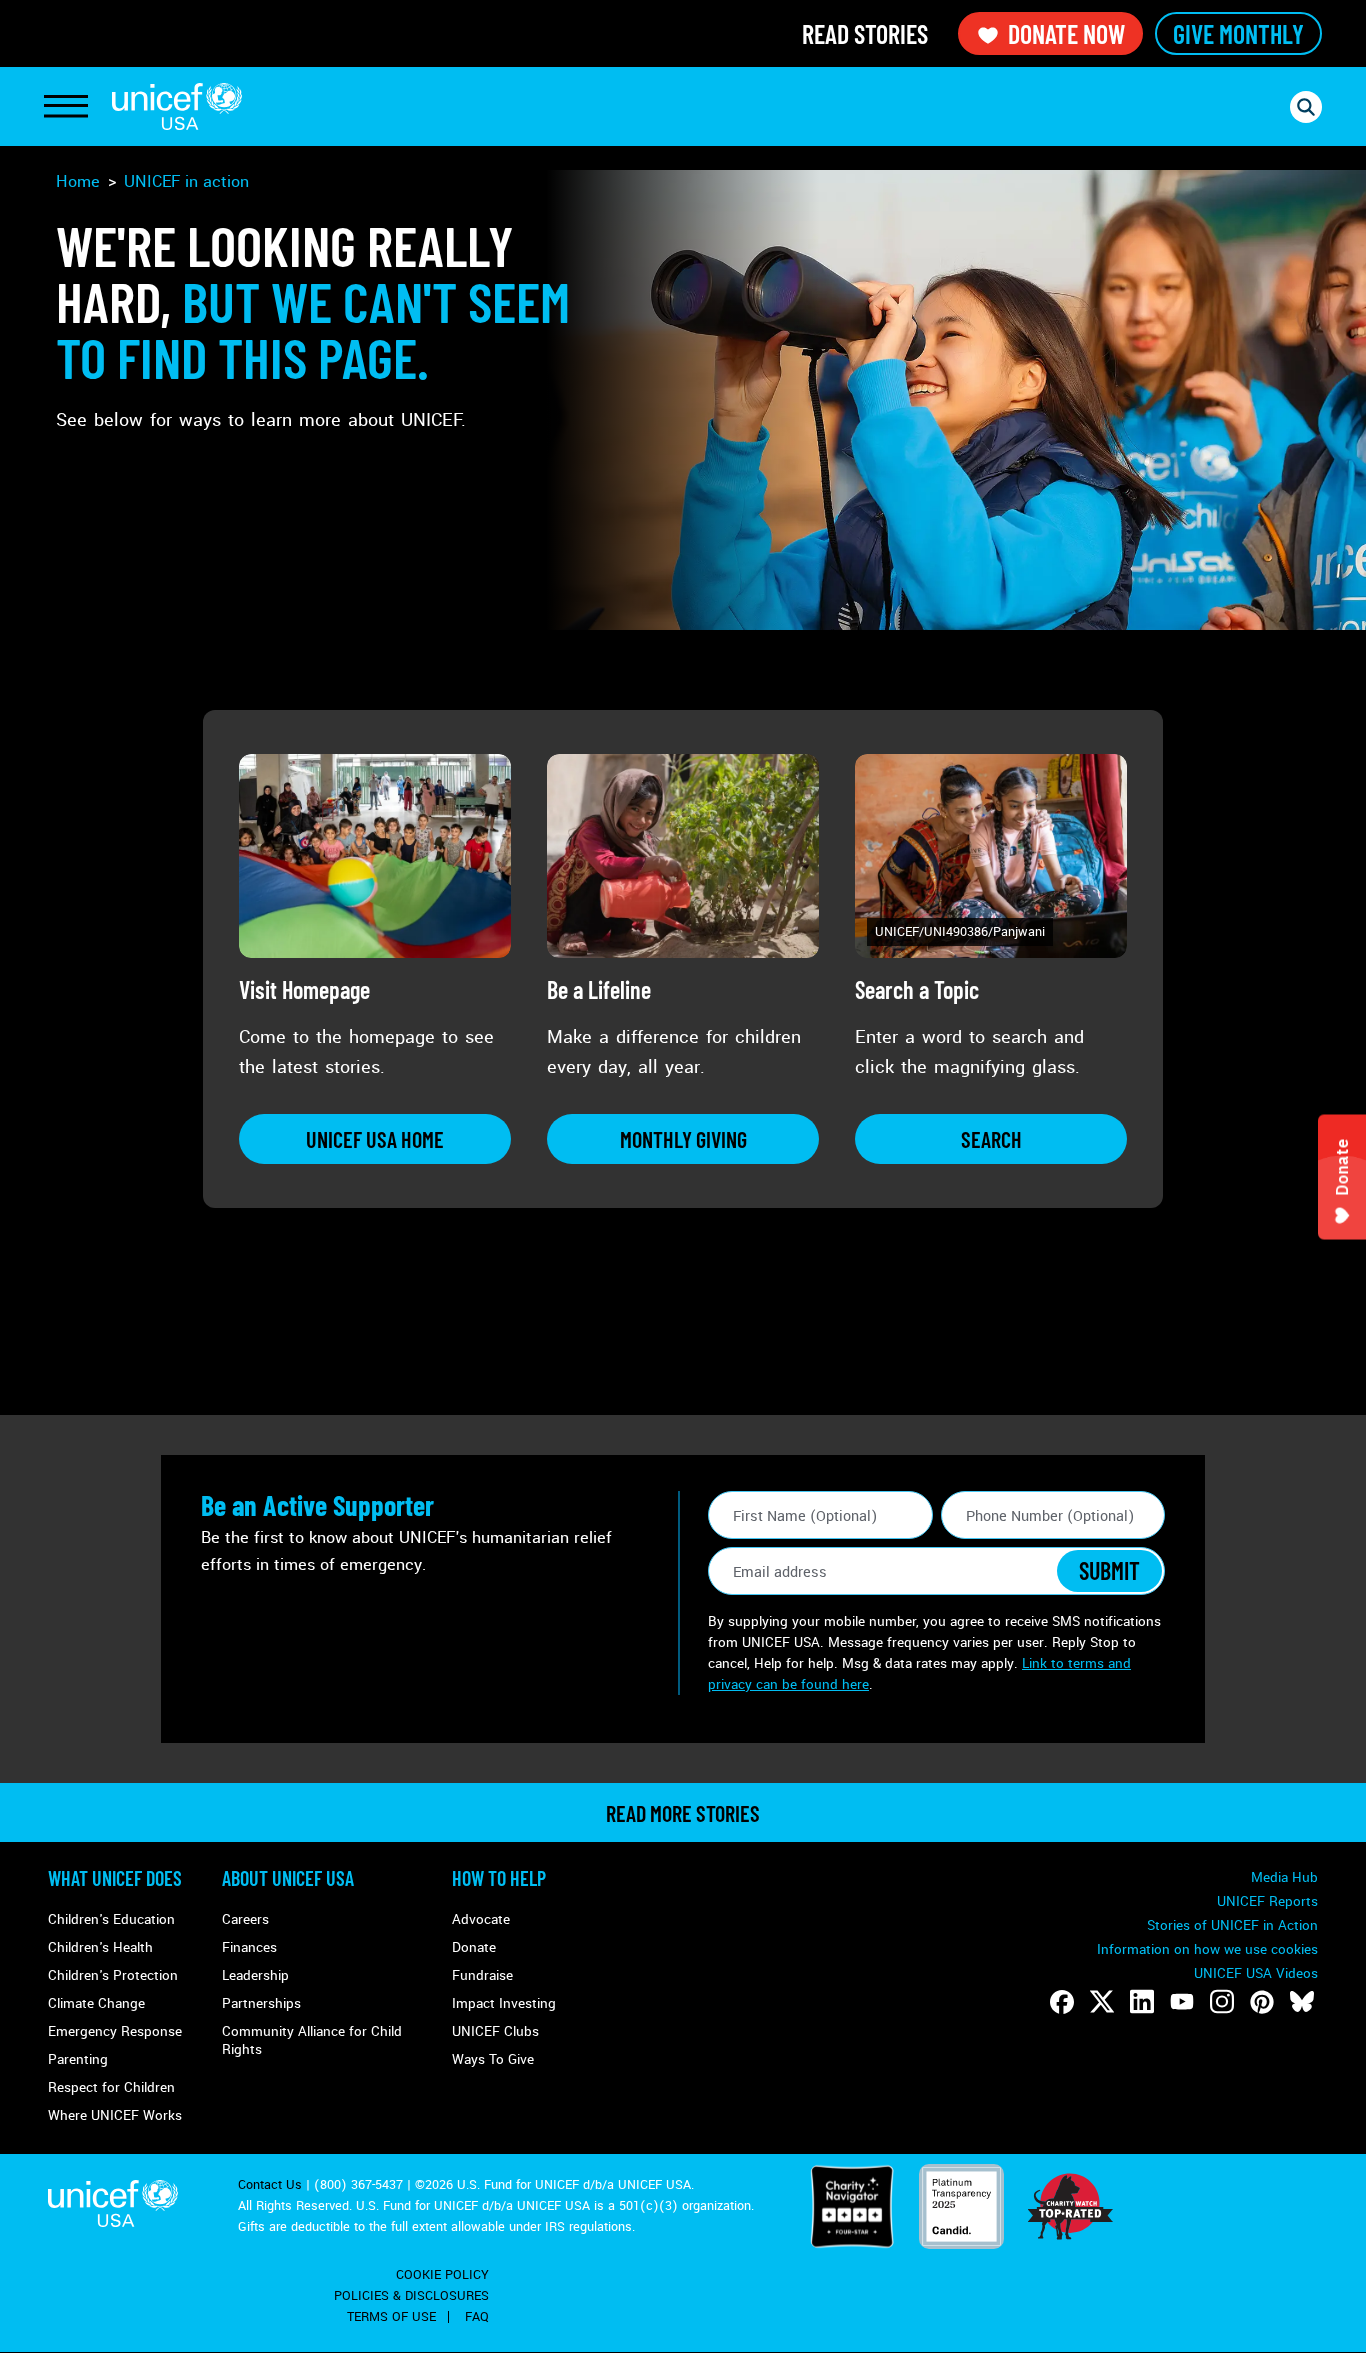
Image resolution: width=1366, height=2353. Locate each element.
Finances (249, 1947)
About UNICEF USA (288, 1878)
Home (78, 181)
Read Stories (865, 33)
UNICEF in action (186, 181)
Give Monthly (1238, 33)
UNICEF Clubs (495, 2031)
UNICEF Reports (1267, 1901)
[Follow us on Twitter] (1102, 2002)
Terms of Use (391, 2317)
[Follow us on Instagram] (1222, 2002)
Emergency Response (115, 2031)
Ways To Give (493, 2059)
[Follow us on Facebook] (1062, 2002)
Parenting (78, 2059)
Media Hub (1284, 1877)
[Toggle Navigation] (66, 107)
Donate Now (1066, 33)
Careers (245, 1919)
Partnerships (261, 2003)
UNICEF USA (177, 106)
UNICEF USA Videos (1256, 1973)
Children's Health (100, 1947)
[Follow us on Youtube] (1182, 2002)
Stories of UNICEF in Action (1232, 1925)
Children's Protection (113, 1975)
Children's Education (111, 1919)
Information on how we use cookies (1207, 1949)
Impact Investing (504, 2003)
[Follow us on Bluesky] (1302, 2002)
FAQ (477, 2317)
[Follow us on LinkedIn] (1142, 2002)
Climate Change (96, 2003)
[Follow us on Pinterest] (1262, 2002)
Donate (474, 1947)
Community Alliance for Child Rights (312, 2040)
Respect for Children (111, 2087)
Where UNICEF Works (115, 2115)
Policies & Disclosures (411, 2296)
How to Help (499, 1878)
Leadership (255, 1975)
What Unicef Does (115, 1878)
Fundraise (482, 1975)
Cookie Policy (442, 2275)
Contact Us (270, 2185)
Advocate (481, 1919)
